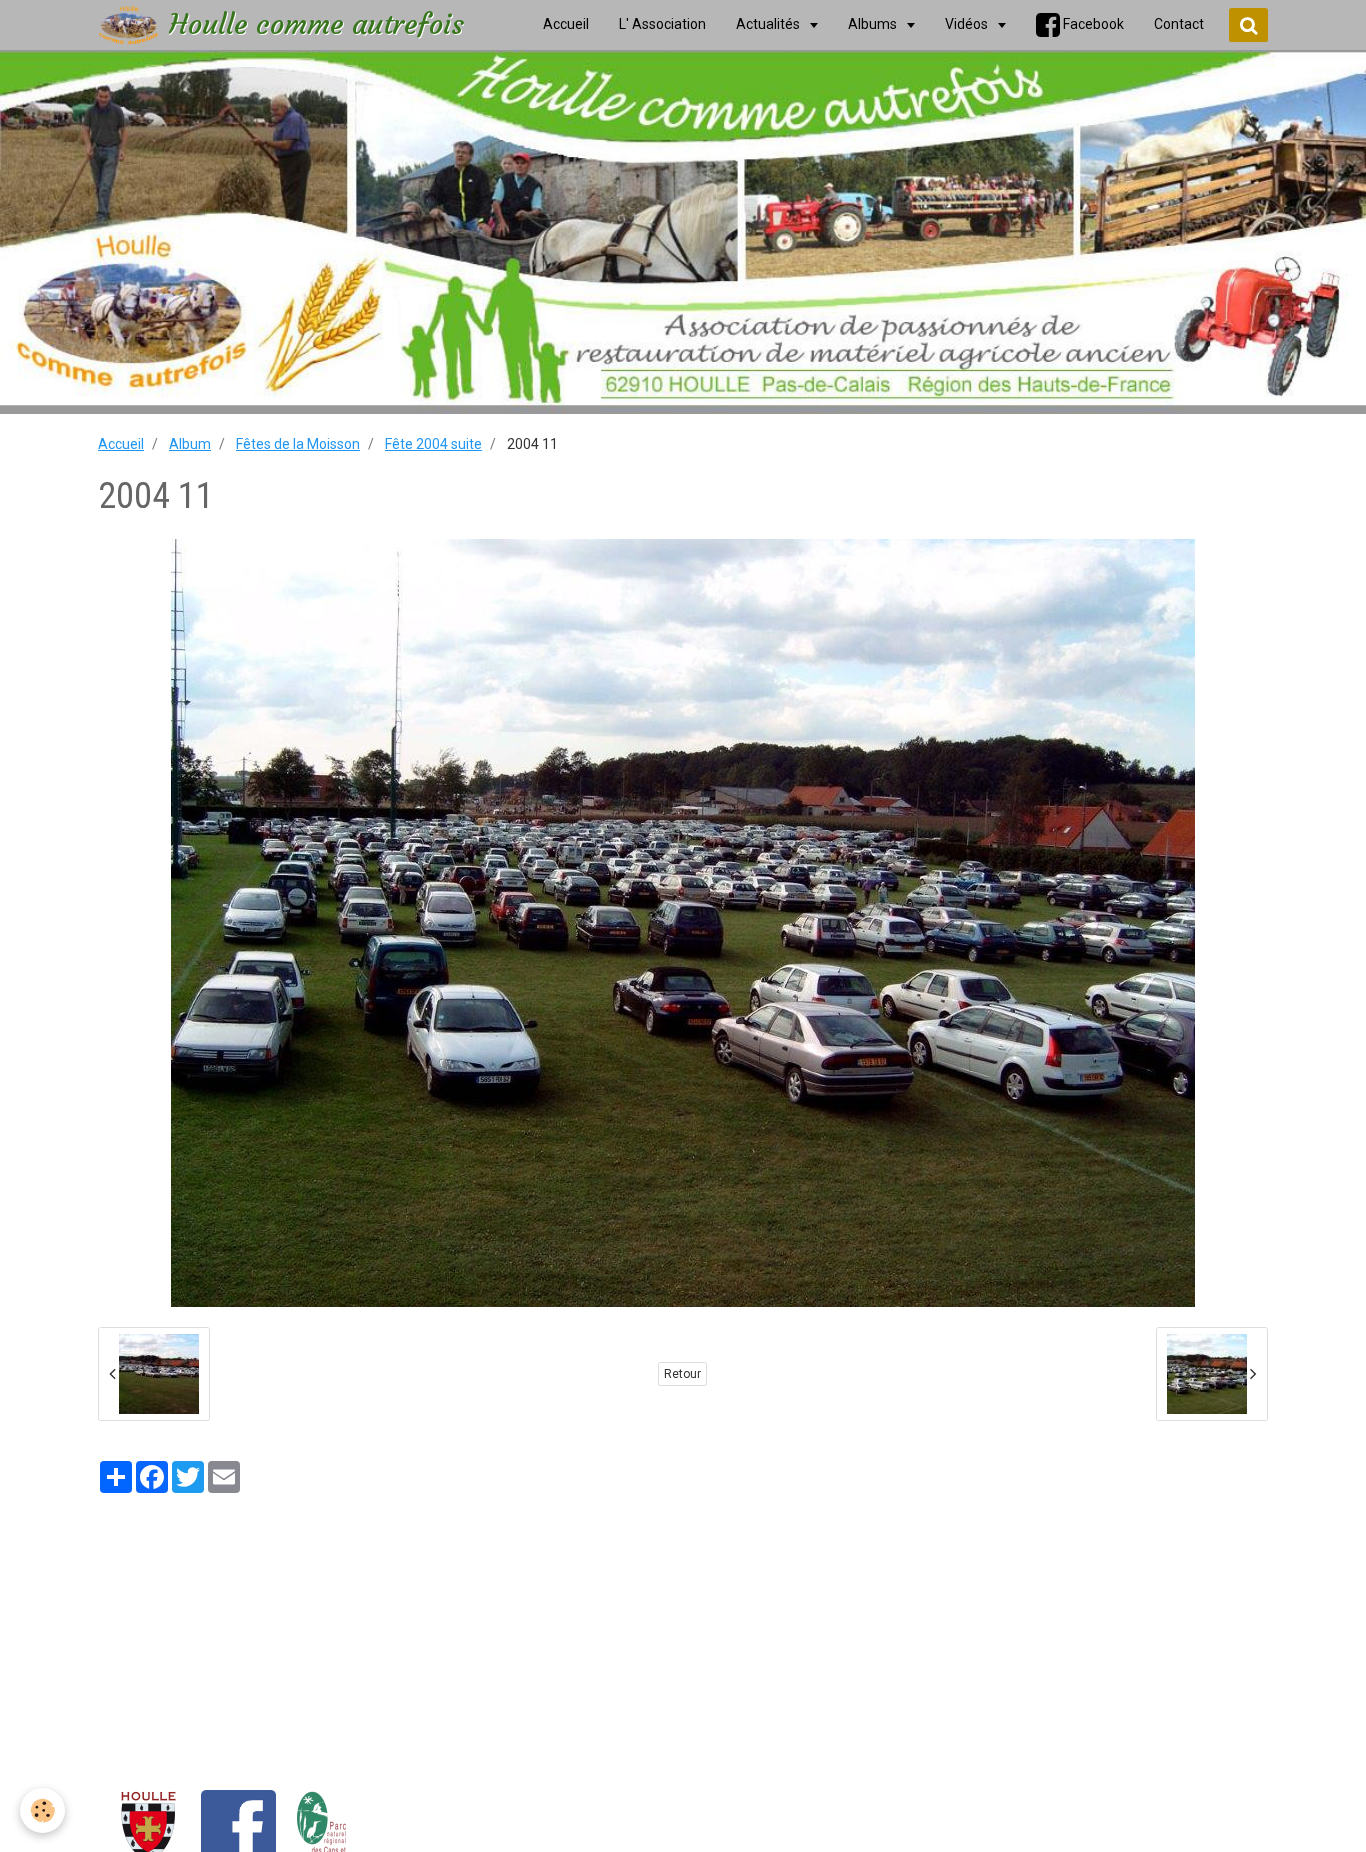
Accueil (121, 444)
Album (190, 444)
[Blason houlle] (148, 1827)
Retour (682, 1374)
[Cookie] (42, 1810)
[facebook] (238, 1827)
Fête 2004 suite (433, 444)
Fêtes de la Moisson (298, 444)
